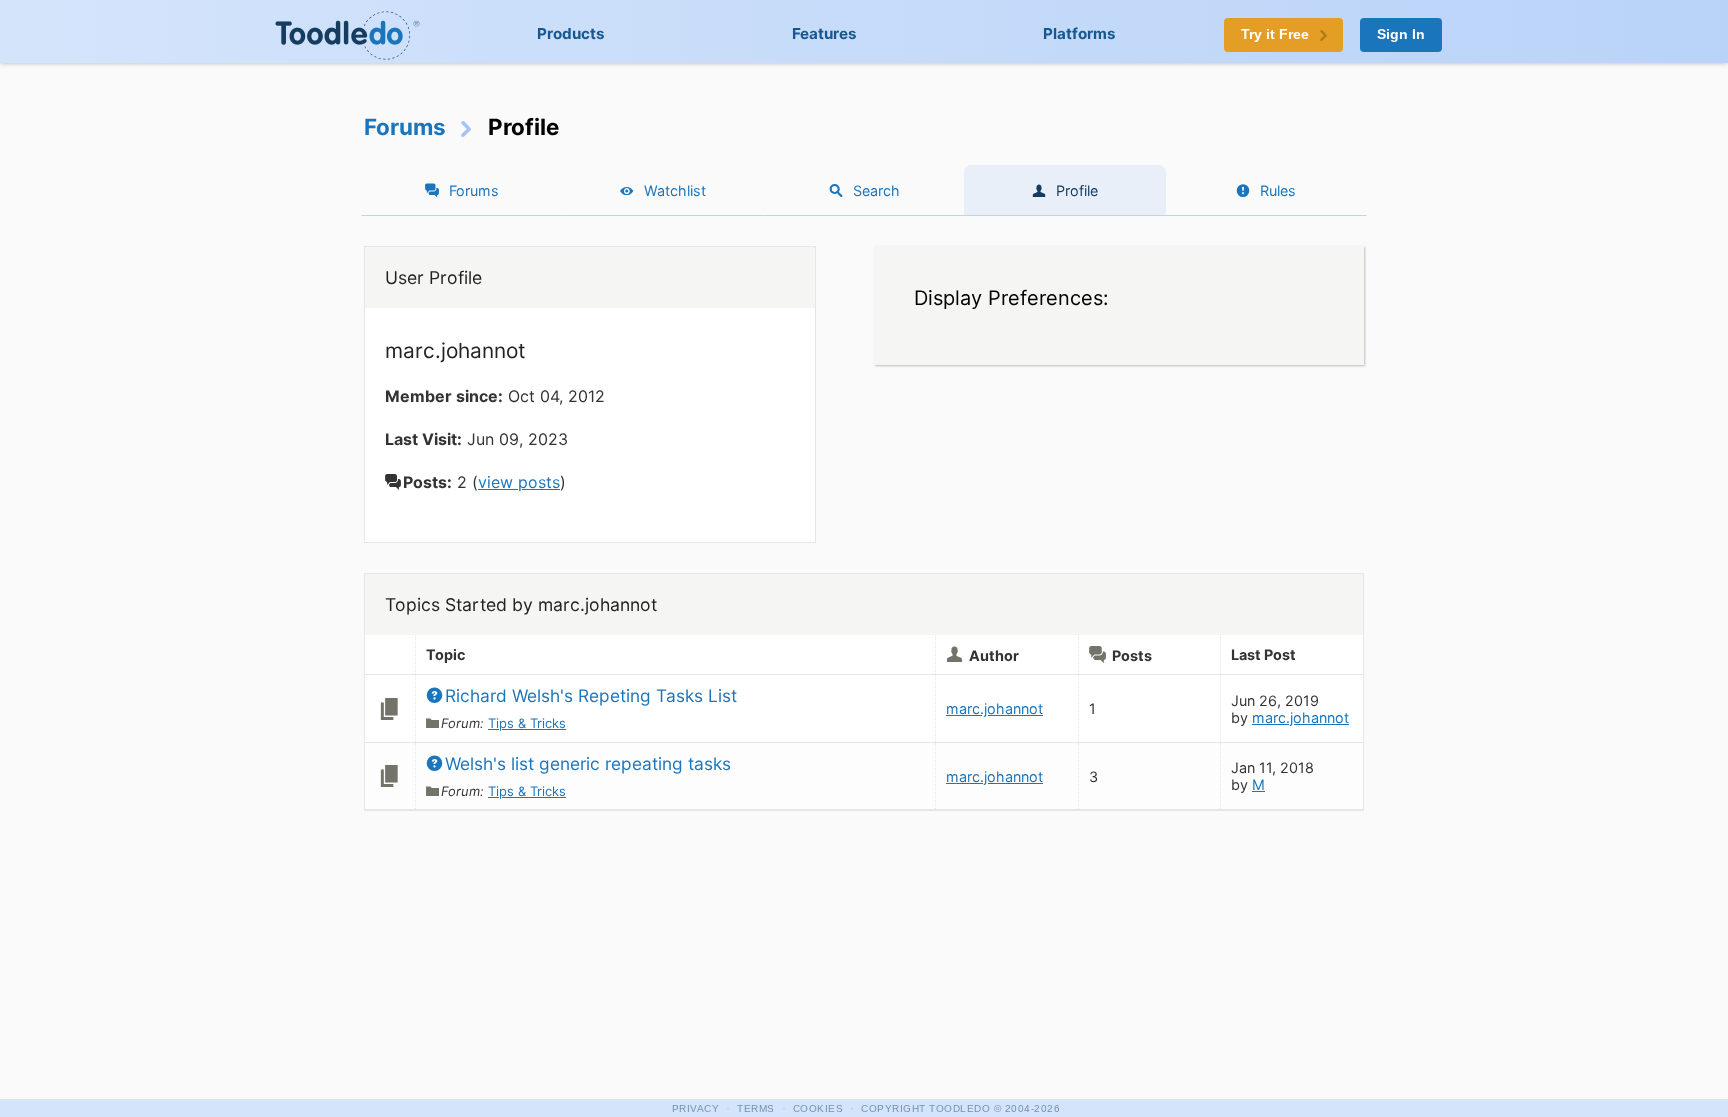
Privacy (696, 1108)
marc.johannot (994, 708)
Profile (1077, 190)
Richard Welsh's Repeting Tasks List (591, 695)
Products (571, 33)
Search (876, 190)
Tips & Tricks (527, 723)
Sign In (1401, 34)
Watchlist (675, 190)
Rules (1278, 190)
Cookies (818, 1108)
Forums (405, 126)
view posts (519, 482)
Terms (756, 1108)
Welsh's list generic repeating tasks (588, 763)
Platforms (1079, 33)
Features (824, 33)
